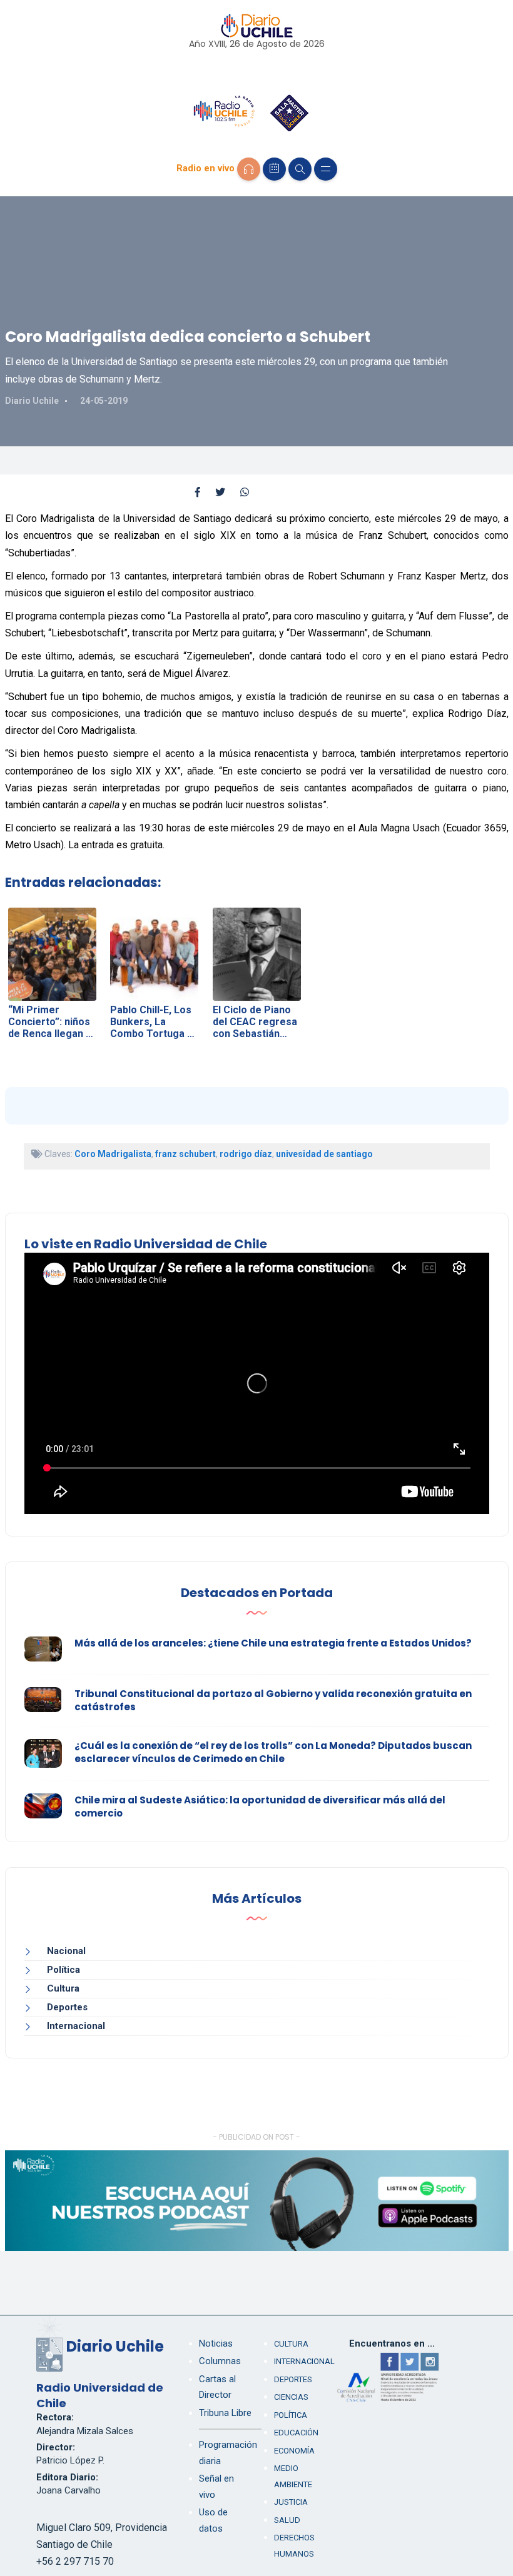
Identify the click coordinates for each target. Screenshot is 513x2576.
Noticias (216, 2343)
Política (63, 1970)
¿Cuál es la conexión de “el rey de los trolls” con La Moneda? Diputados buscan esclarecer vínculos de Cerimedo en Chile (273, 1752)
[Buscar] (300, 169)
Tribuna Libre (225, 2413)
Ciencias (291, 2397)
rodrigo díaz (246, 1154)
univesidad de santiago (324, 1154)
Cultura (63, 1988)
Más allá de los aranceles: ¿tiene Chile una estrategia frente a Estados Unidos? (273, 1643)
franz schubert (185, 1154)
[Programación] (274, 169)
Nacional (66, 1951)
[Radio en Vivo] (249, 169)
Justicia (291, 2502)
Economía (294, 2451)
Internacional (76, 2026)
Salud (287, 2520)
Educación (296, 2433)
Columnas (220, 2361)
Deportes (67, 2007)
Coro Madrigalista (113, 1154)
